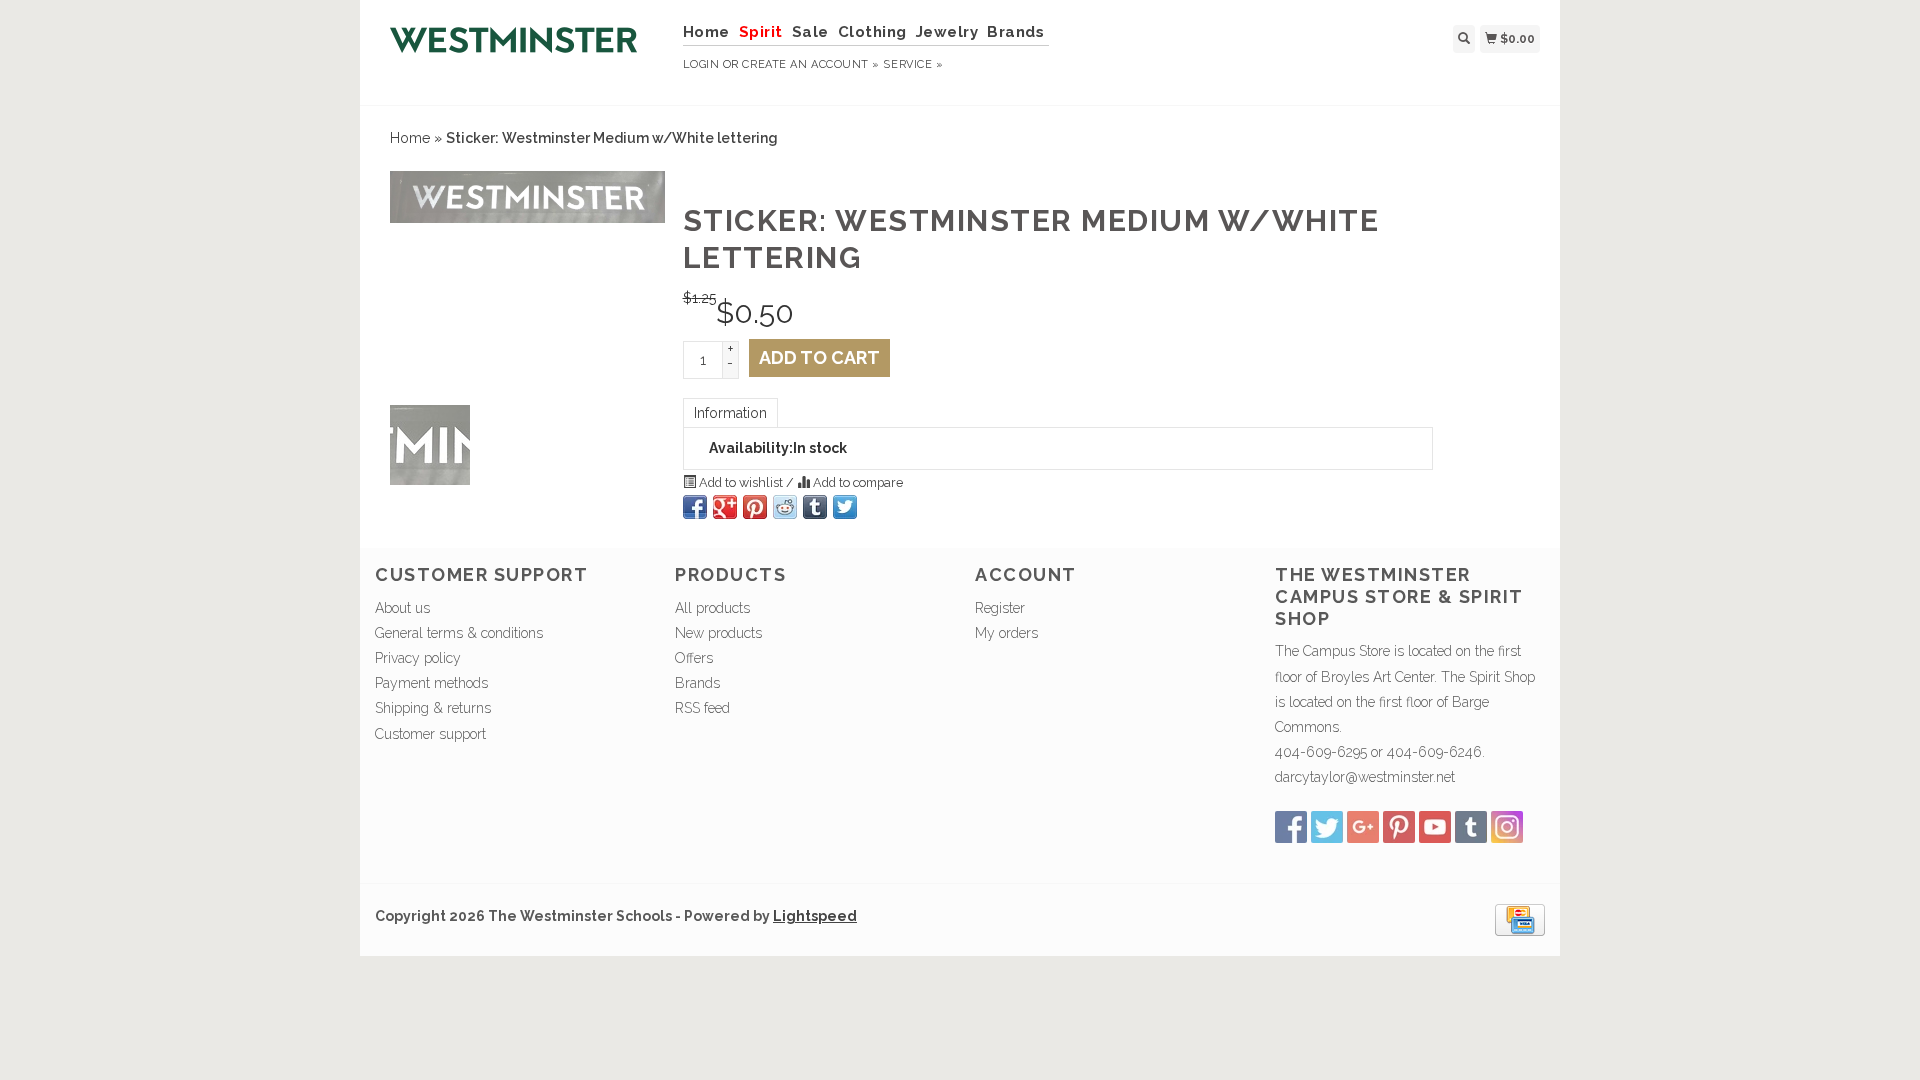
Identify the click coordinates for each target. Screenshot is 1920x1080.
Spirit (761, 32)
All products (712, 608)
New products (718, 633)
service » (913, 64)
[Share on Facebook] (695, 507)
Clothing (872, 32)
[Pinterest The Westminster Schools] (1399, 827)
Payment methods (431, 683)
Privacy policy (418, 658)
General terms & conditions (459, 633)
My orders (1006, 633)
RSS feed (702, 708)
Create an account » (810, 64)
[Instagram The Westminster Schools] (1507, 827)
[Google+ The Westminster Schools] (1363, 827)
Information (730, 413)
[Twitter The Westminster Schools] (1327, 827)
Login (701, 64)
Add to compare (856, 482)
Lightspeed (815, 916)
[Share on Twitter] (845, 507)
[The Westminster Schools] (521, 50)
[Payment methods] (1520, 918)
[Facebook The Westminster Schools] (1291, 827)
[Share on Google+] (725, 507)
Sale (810, 32)
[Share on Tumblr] (815, 507)
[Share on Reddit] (785, 507)
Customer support (430, 734)
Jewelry (947, 32)
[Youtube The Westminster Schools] (1435, 827)
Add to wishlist (741, 482)
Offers (694, 658)
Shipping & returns (433, 708)
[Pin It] (755, 507)
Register (1000, 608)
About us (402, 608)
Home (706, 32)
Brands (1015, 32)
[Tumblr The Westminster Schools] (1471, 827)
